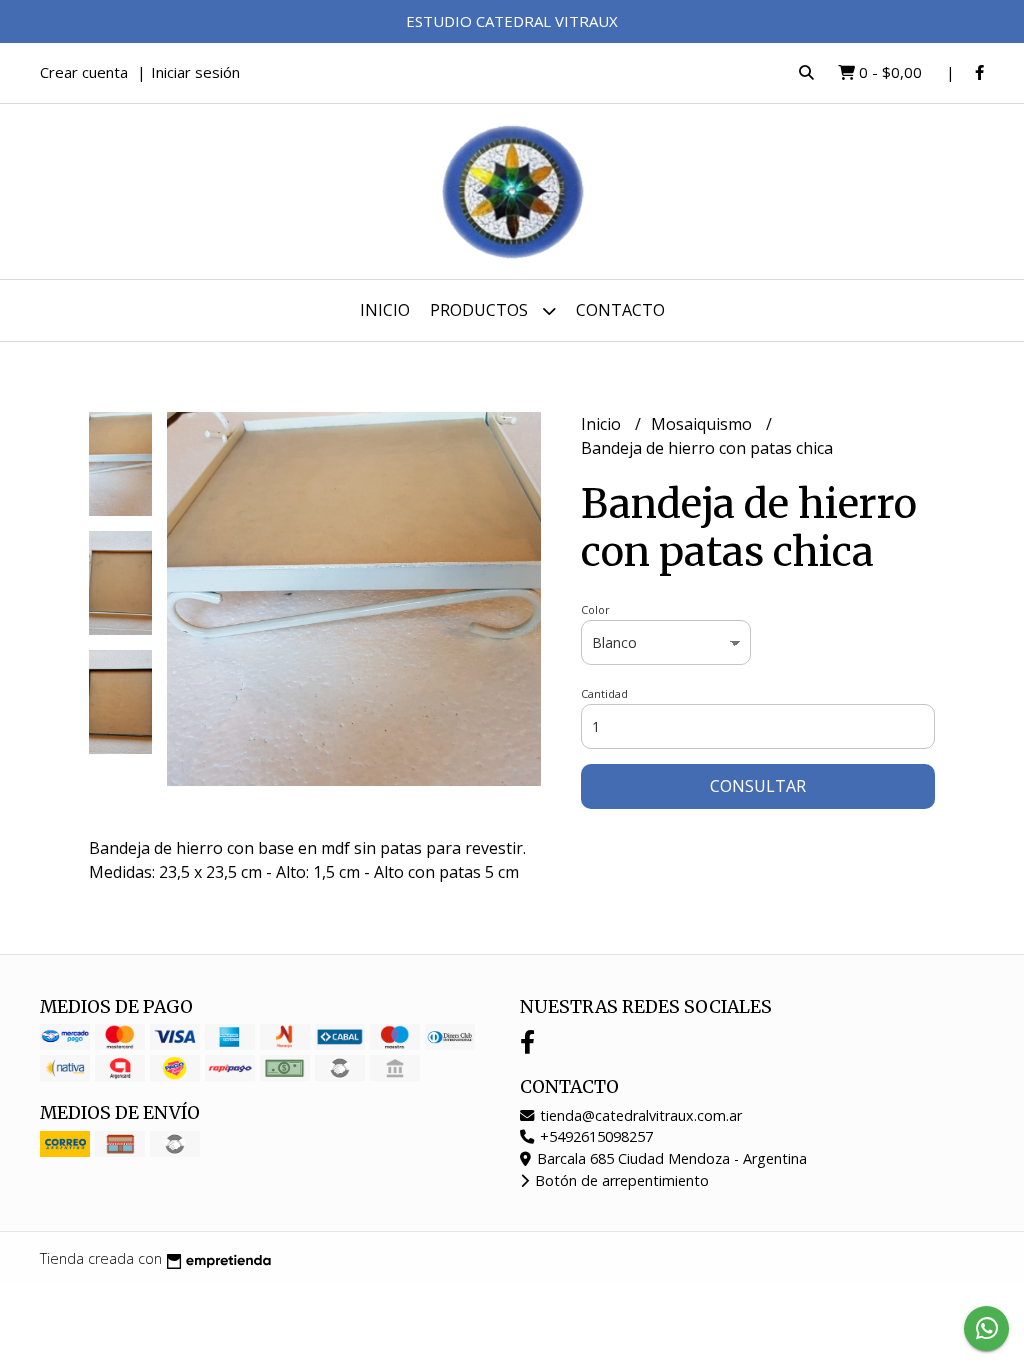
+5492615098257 (594, 1136)
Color (595, 609)
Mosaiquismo (703, 424)
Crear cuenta (84, 72)
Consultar (758, 786)
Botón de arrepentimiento (620, 1180)
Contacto (620, 310)
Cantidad (604, 693)
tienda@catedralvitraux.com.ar (639, 1115)
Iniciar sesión (195, 72)
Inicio (385, 310)
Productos (481, 310)
